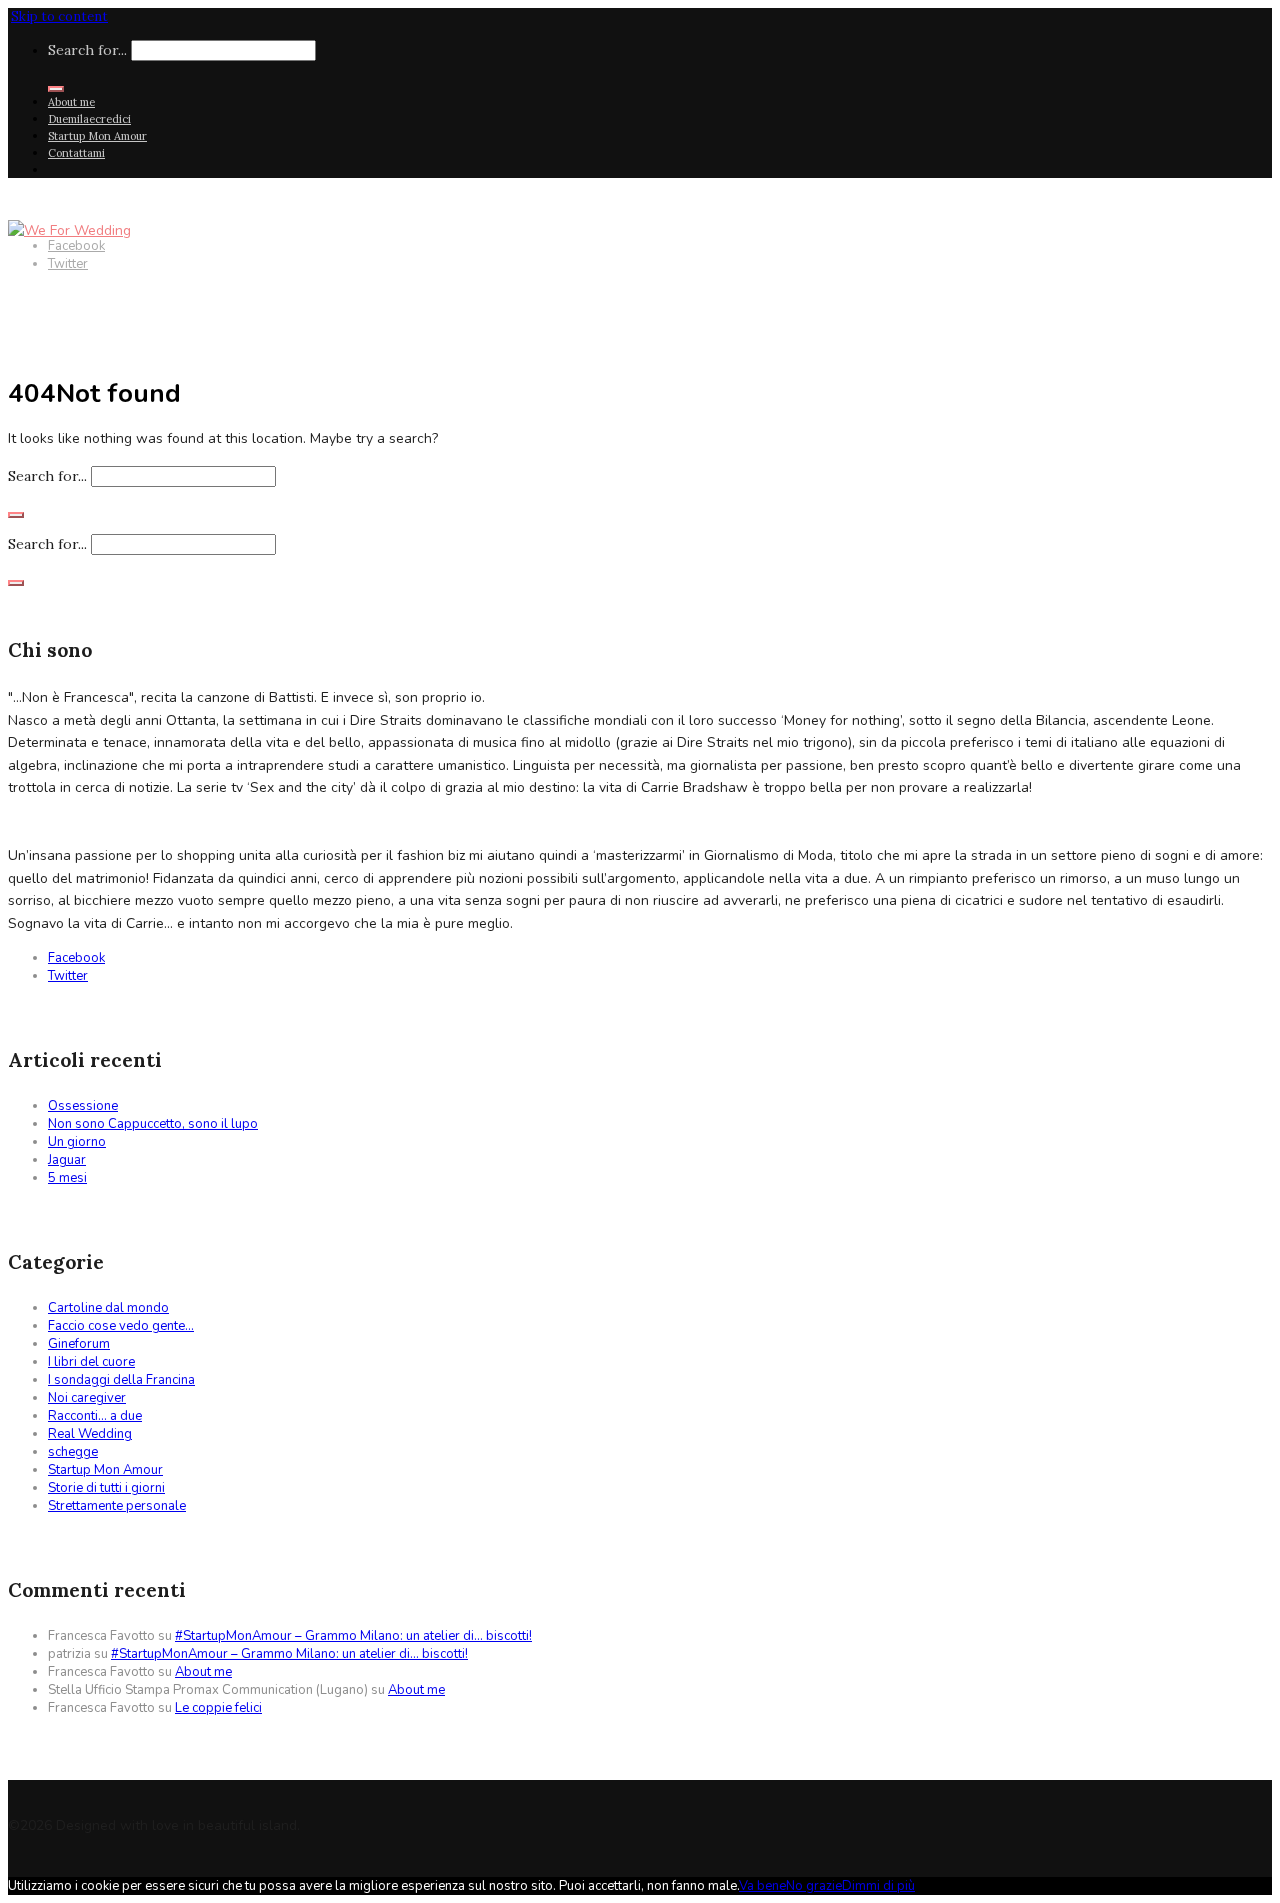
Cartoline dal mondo (108, 1308)
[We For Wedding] (69, 230)
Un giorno (77, 1142)
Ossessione (83, 1106)
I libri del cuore (91, 1362)
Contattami (76, 153)
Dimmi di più (878, 1886)
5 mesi (67, 1178)
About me (71, 102)
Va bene (762, 1886)
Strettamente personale (117, 1506)
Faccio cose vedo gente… (121, 1326)
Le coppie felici (218, 1708)
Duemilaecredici (89, 119)
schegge (73, 1452)
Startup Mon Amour (97, 136)
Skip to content (59, 16)
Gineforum (79, 1344)
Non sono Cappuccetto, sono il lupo (153, 1124)
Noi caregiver (87, 1398)
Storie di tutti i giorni (106, 1488)
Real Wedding (90, 1434)
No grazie (814, 1886)
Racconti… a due (95, 1416)
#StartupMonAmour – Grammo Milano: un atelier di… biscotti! (353, 1636)
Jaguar (67, 1160)
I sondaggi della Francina (121, 1380)
